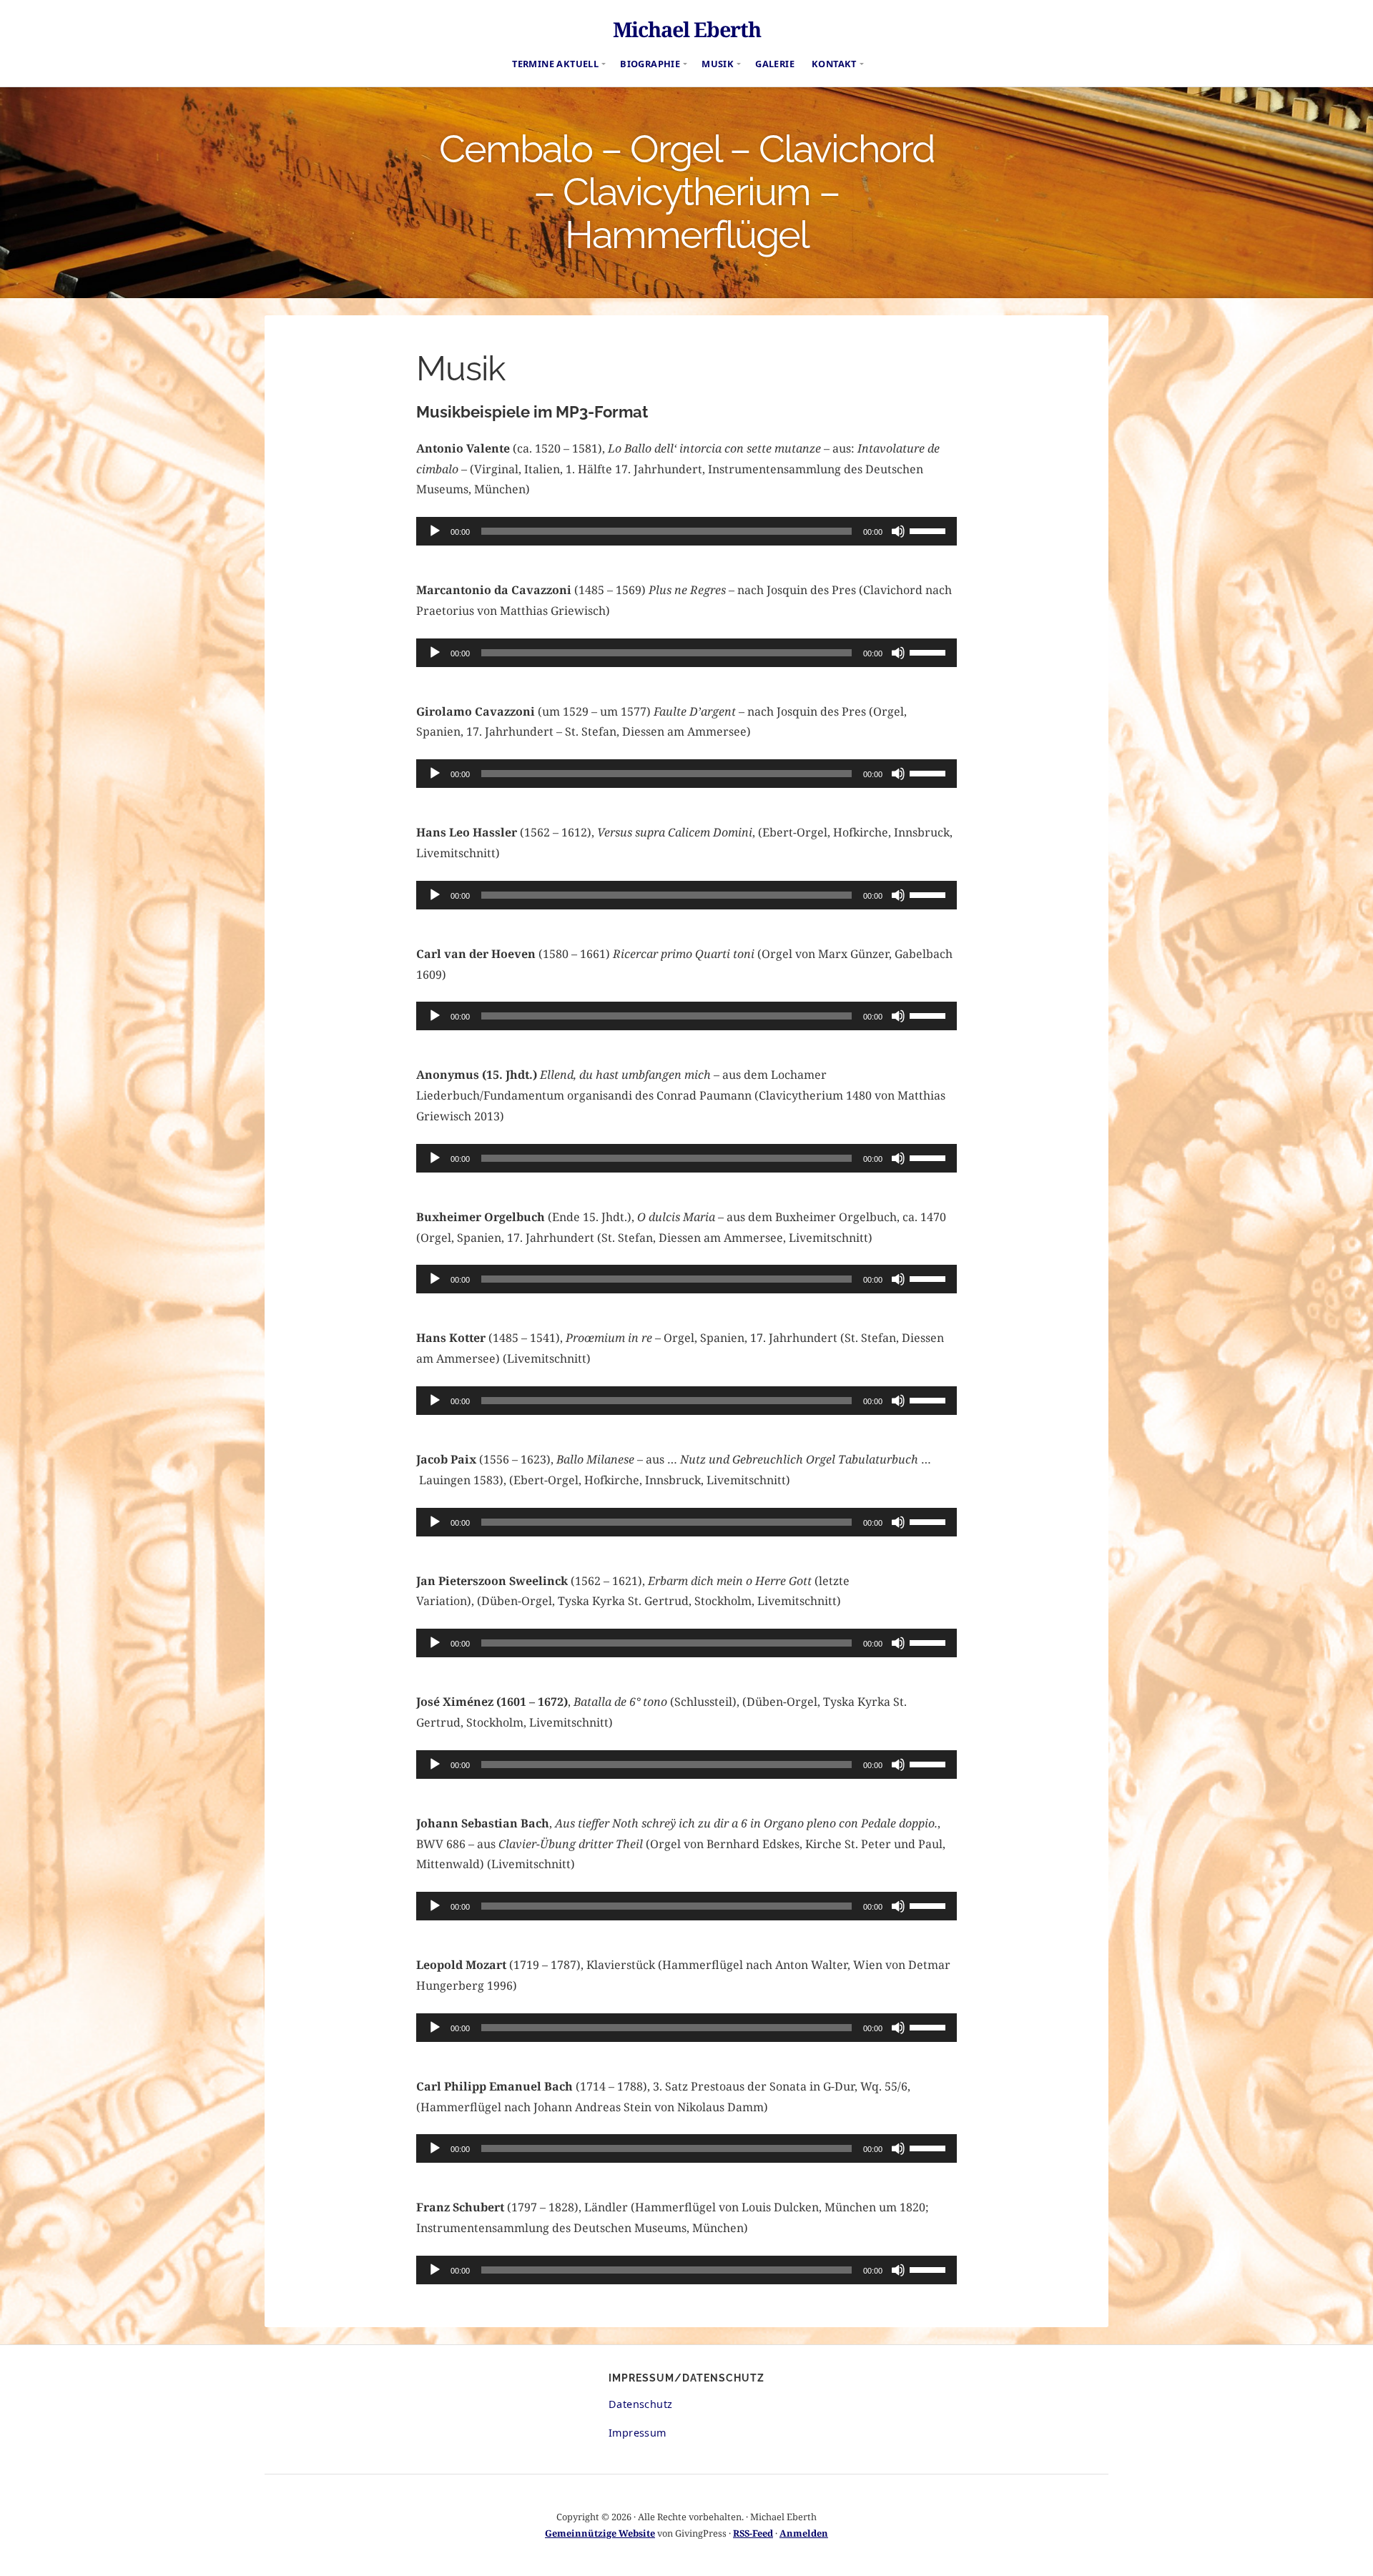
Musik (718, 64)
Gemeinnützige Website (600, 2533)
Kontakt (834, 64)
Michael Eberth (687, 29)
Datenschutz (640, 2404)
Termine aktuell (555, 64)
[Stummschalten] (898, 531)
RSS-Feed (753, 2533)
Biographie (650, 64)
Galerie (775, 64)
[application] (686, 531)
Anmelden (804, 2533)
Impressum (638, 2433)
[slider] (930, 530)
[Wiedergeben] (435, 531)
